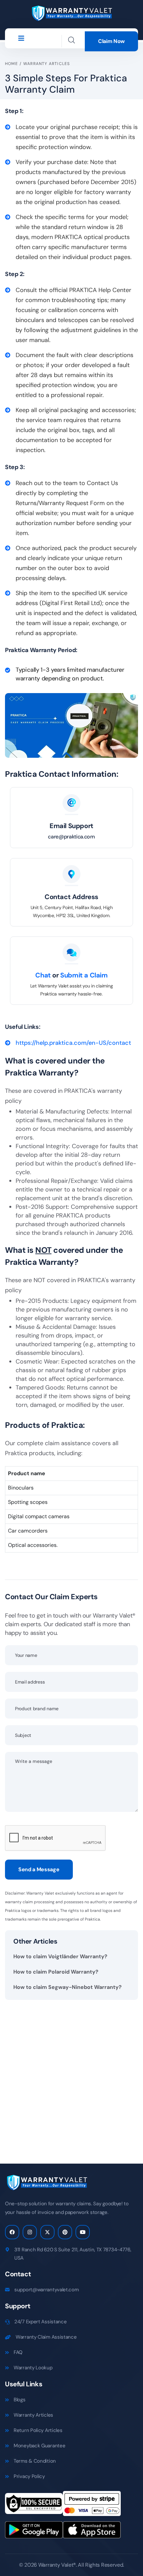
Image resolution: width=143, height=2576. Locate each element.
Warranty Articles (47, 64)
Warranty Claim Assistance (46, 2337)
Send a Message (39, 1869)
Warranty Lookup (33, 2368)
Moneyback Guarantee (39, 2446)
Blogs (20, 2400)
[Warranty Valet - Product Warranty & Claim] (71, 13)
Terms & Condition (35, 2461)
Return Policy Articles (38, 2430)
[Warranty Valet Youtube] (83, 2232)
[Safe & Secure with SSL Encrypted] (34, 2506)
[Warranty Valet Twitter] (47, 2232)
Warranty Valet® (57, 2565)
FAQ (18, 2352)
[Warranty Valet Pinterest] (65, 2232)
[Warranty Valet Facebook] (12, 2232)
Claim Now (111, 41)
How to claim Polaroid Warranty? (56, 1972)
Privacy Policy (29, 2476)
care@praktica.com (71, 837)
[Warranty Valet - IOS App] (92, 2532)
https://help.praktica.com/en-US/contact (73, 1043)
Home (11, 64)
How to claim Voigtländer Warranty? (60, 1956)
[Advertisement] (71, 2077)
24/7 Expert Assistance (40, 2322)
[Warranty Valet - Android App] (34, 2532)
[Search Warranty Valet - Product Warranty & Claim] (71, 40)
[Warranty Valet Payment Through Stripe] (92, 2506)
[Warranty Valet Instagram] (30, 2232)
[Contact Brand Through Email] (71, 803)
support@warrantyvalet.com (47, 2290)
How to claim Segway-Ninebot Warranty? (68, 1987)
